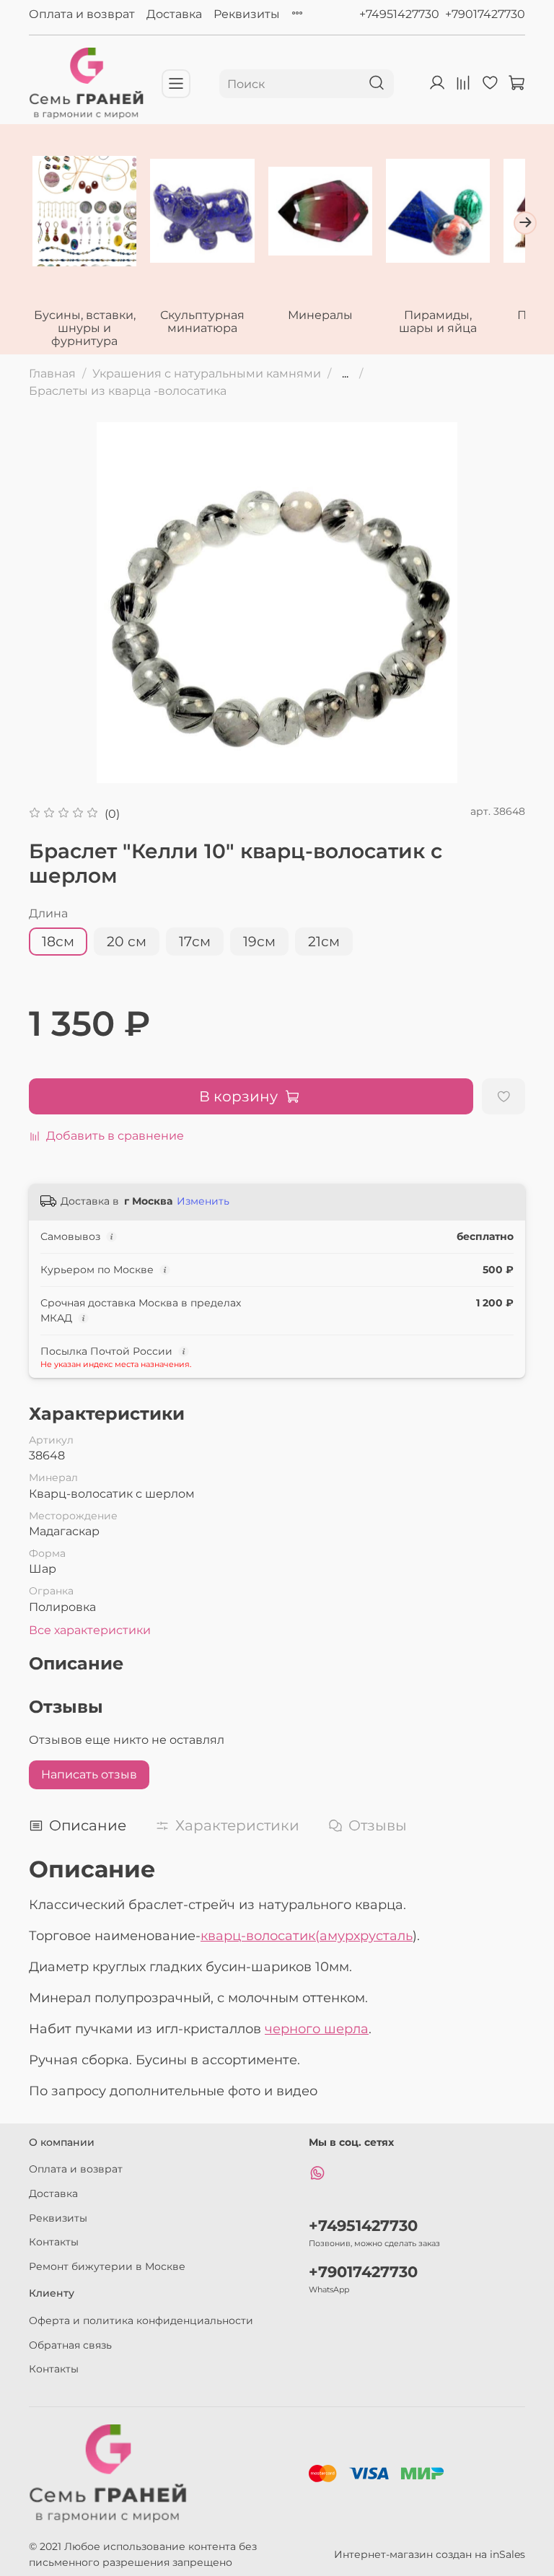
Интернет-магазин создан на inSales (430, 2554)
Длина (48, 913)
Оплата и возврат (82, 14)
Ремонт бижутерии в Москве (107, 2266)
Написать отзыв (89, 1774)
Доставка (174, 14)
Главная (52, 374)
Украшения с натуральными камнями (207, 374)
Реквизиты (247, 14)
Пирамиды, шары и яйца (438, 322)
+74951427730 (399, 14)
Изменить (203, 1201)
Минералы (320, 316)
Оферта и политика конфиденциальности (141, 2320)
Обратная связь (70, 2345)
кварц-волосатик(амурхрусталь (307, 1936)
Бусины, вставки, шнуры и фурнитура (85, 329)
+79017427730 (485, 14)
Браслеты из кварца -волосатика (128, 391)
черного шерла (317, 2029)
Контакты (54, 2242)
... (345, 374)
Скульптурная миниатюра (202, 322)
